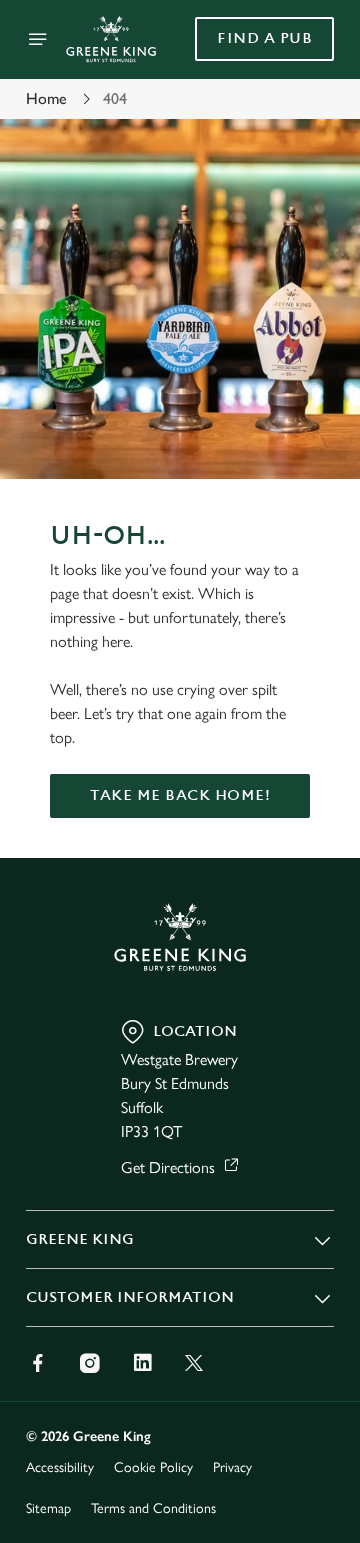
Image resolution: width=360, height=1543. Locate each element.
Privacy (232, 1467)
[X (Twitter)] (194, 1363)
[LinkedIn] (142, 1363)
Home (46, 98)
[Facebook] (38, 1363)
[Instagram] (90, 1363)
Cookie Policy (153, 1467)
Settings (269, 1004)
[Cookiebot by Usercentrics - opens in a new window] (254, 393)
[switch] (308, 799)
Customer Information (130, 1297)
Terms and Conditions (153, 1508)
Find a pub (264, 38)
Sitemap (48, 1508)
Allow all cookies (180, 1067)
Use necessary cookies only (180, 1133)
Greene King (80, 1239)
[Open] (38, 39)
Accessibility (60, 1467)
